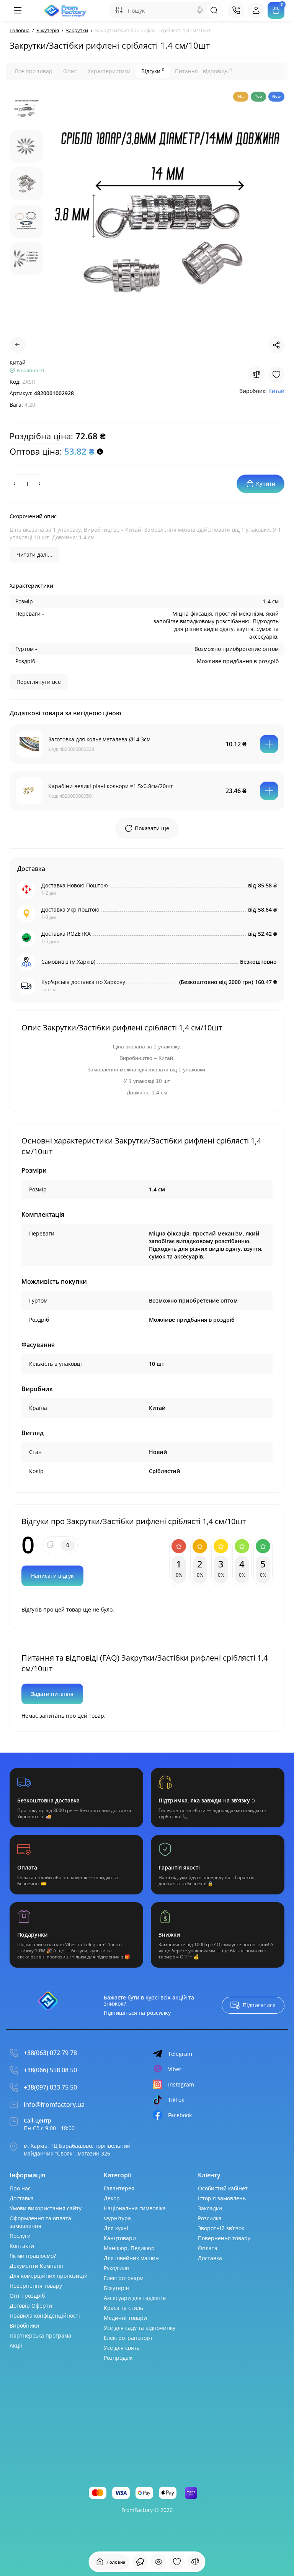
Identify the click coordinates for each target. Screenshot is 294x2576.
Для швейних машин (131, 2258)
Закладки (210, 2208)
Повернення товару (36, 2286)
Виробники (24, 2325)
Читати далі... (34, 554)
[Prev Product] (18, 345)
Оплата (208, 2248)
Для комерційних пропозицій (49, 2276)
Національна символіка (135, 2208)
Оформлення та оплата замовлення (40, 2222)
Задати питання (52, 1694)
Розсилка (210, 2218)
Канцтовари (120, 2238)
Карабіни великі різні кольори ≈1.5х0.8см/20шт (111, 786)
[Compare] (256, 375)
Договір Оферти (31, 2306)
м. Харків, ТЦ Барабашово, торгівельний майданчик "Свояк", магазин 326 (77, 2150)
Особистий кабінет (223, 2188)
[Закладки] (177, 2562)
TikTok (176, 2100)
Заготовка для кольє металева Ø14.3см (99, 739)
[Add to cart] (269, 744)
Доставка (22, 2198)
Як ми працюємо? (33, 2256)
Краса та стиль (123, 2308)
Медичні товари (125, 2318)
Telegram (180, 2054)
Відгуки (153, 71)
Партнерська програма (40, 2335)
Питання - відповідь (203, 71)
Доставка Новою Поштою (75, 885)
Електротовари (124, 2278)
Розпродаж (118, 2358)
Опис (70, 71)
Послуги (20, 2236)
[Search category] (119, 10)
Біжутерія (116, 2288)
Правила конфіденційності (45, 2316)
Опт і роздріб (27, 2296)
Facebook (180, 2115)
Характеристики (109, 71)
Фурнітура (117, 2218)
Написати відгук (52, 1576)
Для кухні (116, 2228)
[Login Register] (256, 10)
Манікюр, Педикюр (129, 2248)
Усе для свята (122, 2348)
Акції (16, 2345)
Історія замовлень (222, 2198)
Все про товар (34, 71)
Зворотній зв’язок (221, 2228)
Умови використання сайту (46, 2208)
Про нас (20, 2188)
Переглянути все (39, 682)
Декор (112, 2198)
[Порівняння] (195, 2562)
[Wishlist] (276, 375)
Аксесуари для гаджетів (135, 2298)
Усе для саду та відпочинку (140, 2328)
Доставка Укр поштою (70, 909)
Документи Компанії (36, 2266)
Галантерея (119, 2188)
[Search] (200, 10)
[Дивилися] (140, 2562)
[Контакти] (236, 10)
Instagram (181, 2084)
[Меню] (17, 10)
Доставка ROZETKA (66, 934)
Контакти (22, 2246)
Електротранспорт (128, 2338)
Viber (175, 2069)
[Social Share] (276, 345)
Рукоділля (116, 2268)
